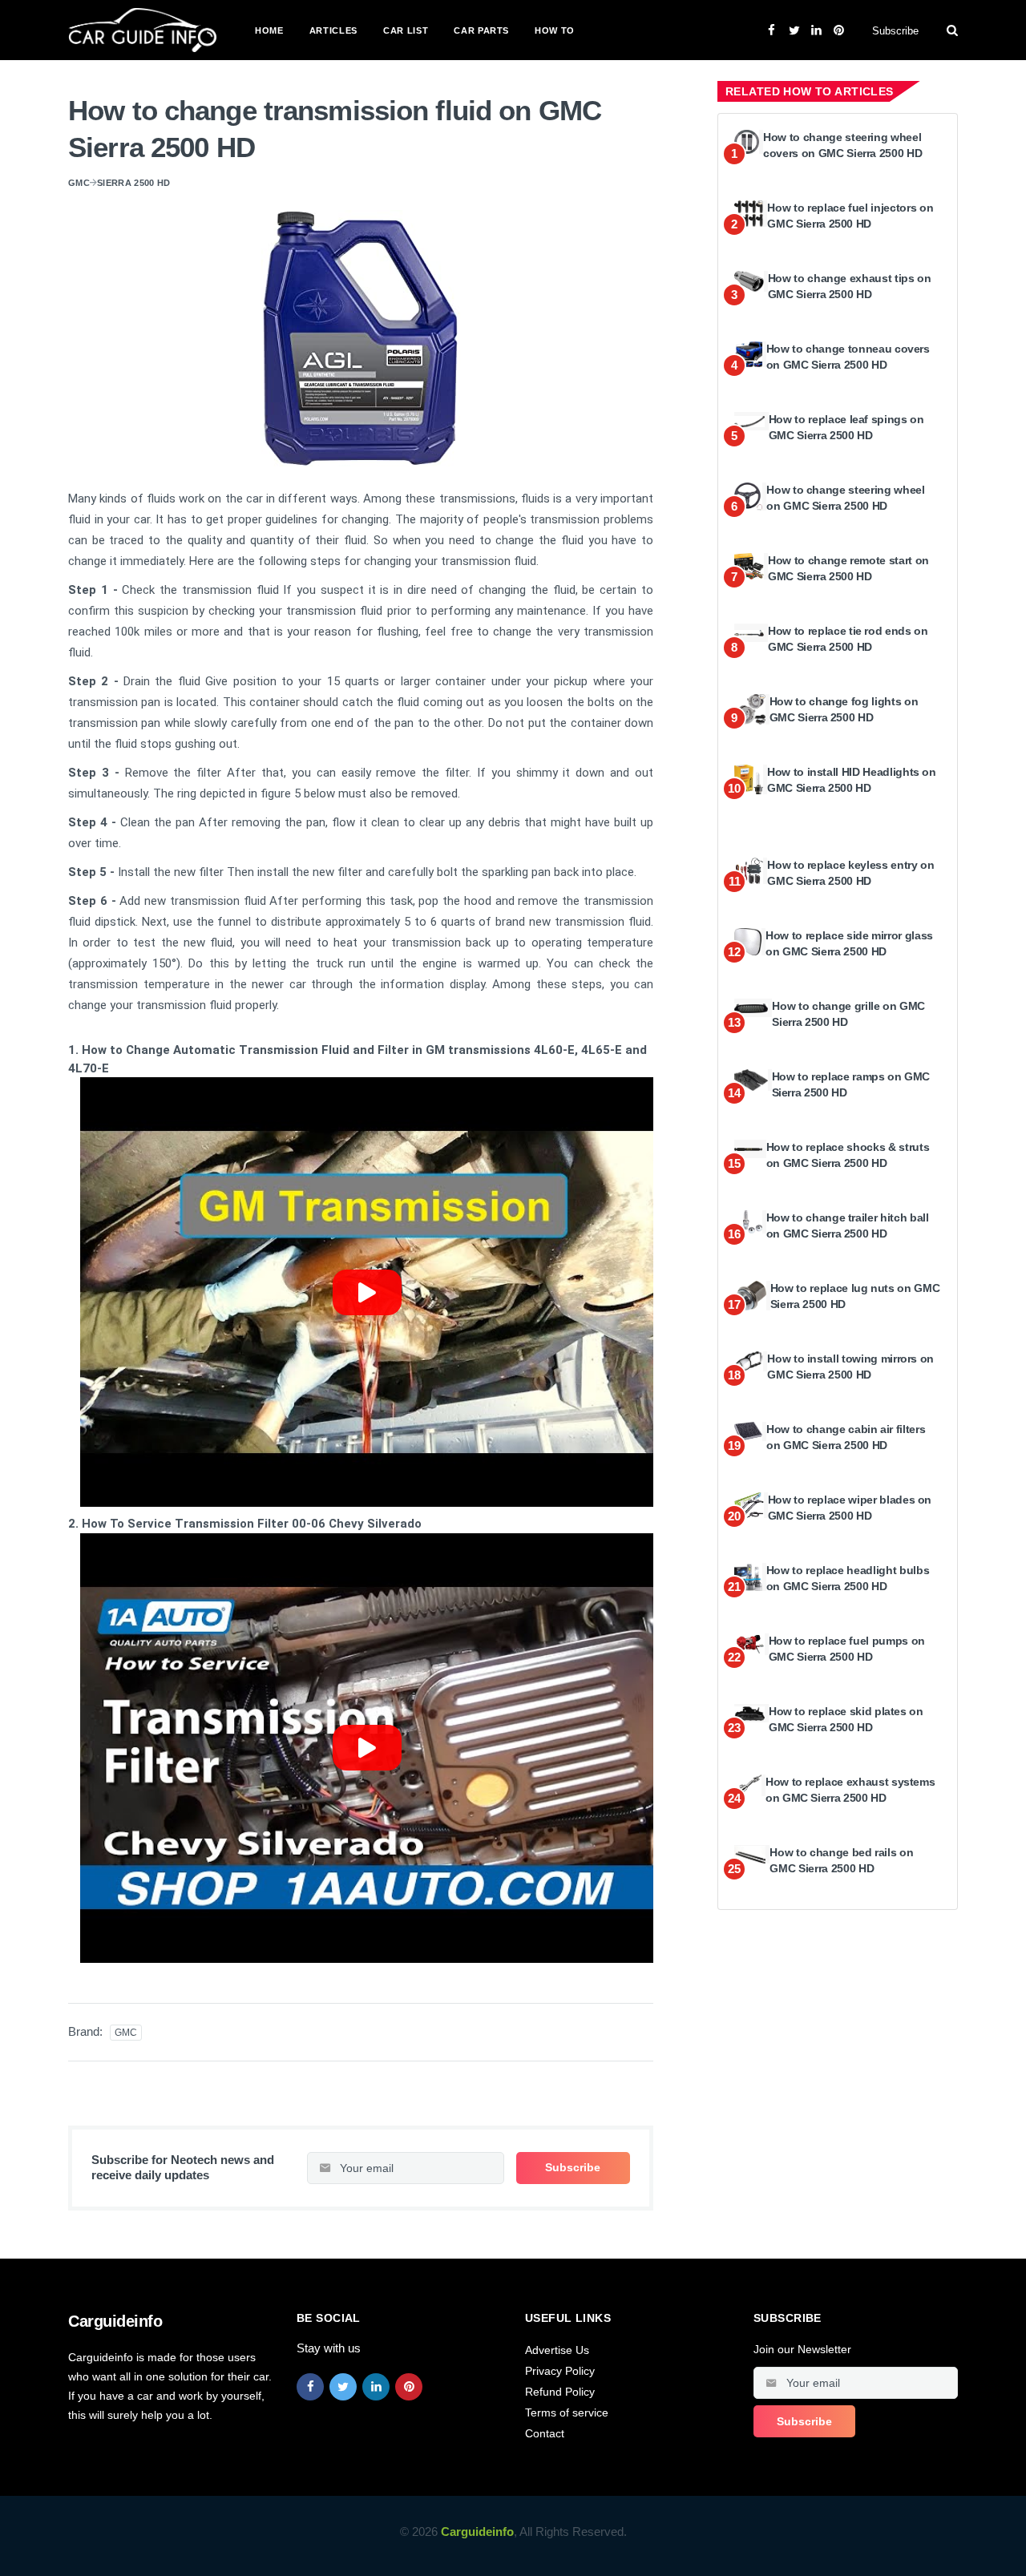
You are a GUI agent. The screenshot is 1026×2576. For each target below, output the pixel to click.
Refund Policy (560, 2392)
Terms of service (567, 2412)
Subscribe (895, 31)
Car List (406, 30)
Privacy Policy (560, 2371)
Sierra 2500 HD (134, 183)
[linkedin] (376, 2387)
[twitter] (343, 2387)
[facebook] (310, 2387)
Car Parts (481, 30)
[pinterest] (409, 2387)
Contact (545, 2433)
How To (555, 30)
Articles (333, 30)
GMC (79, 183)
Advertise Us (557, 2350)
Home (269, 30)
